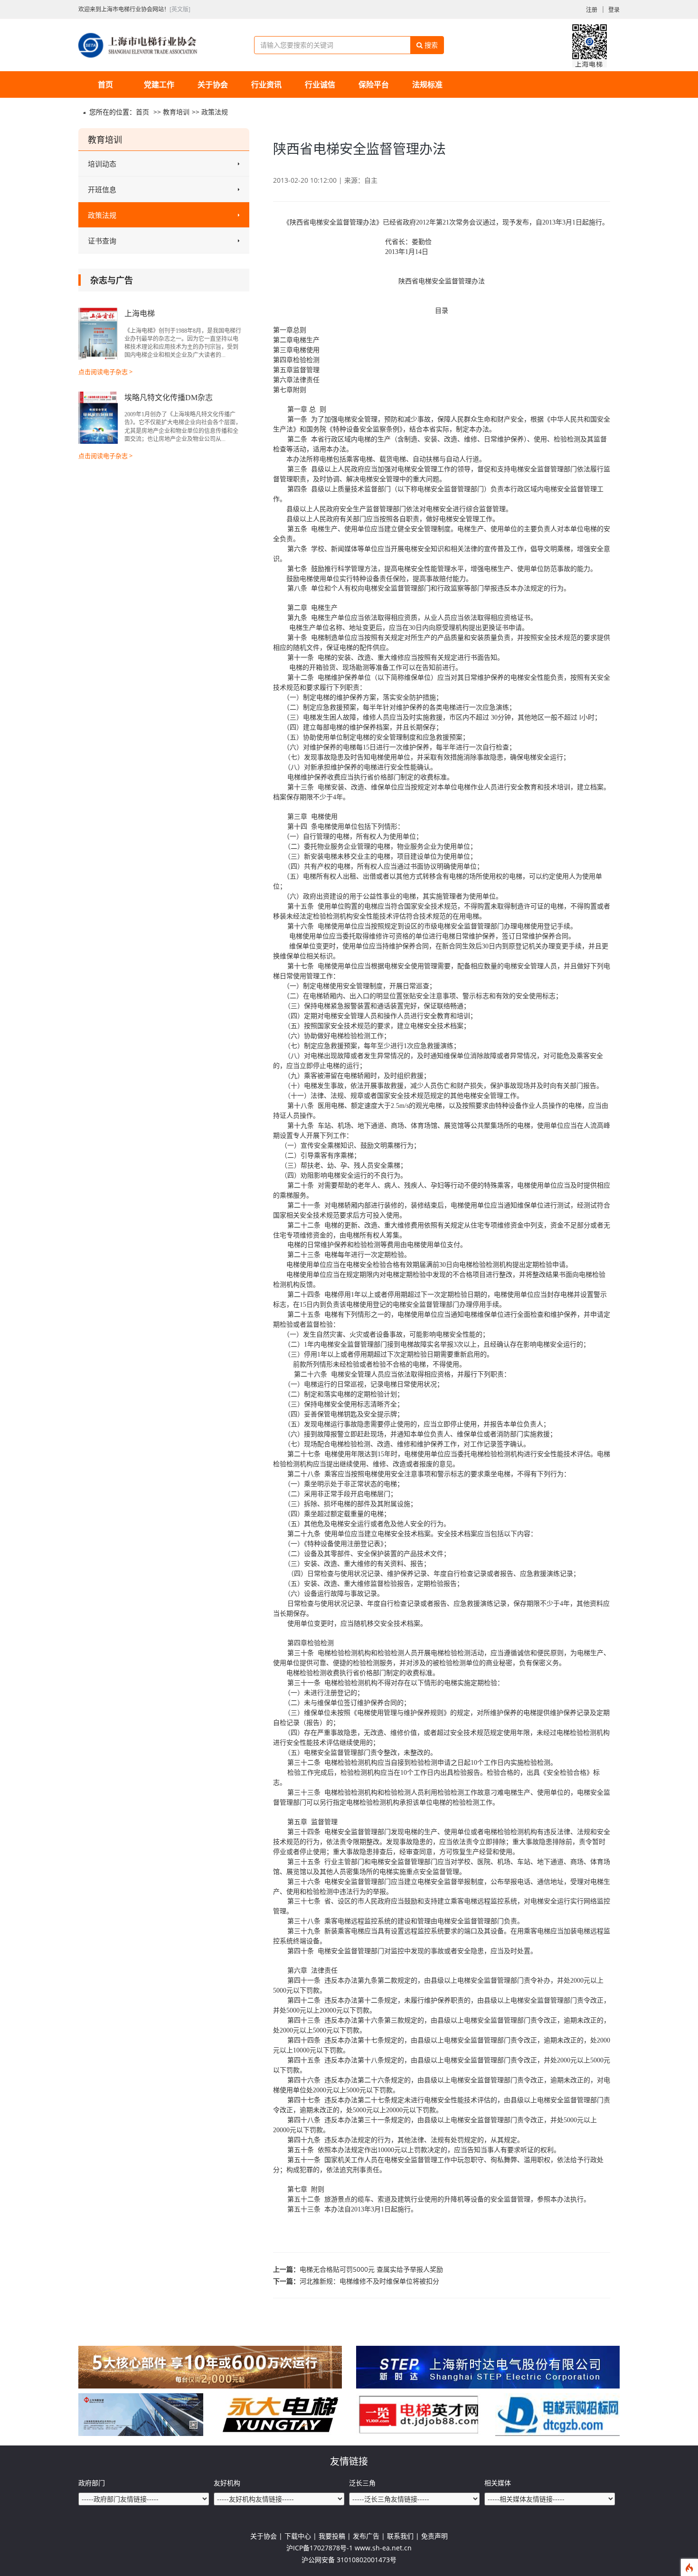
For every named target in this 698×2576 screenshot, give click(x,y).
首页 (105, 84)
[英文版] (180, 9)
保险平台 (374, 84)
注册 (592, 10)
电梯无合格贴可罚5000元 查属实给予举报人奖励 (371, 2269)
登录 (614, 10)
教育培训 (176, 112)
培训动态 (102, 164)
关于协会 (213, 84)
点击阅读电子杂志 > (105, 372)
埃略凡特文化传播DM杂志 (169, 398)
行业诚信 (320, 84)
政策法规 (215, 112)
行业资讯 (266, 84)
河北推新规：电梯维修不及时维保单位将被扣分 (369, 2281)
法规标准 (427, 84)
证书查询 (102, 241)
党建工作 (159, 84)
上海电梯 (140, 314)
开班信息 (102, 189)
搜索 (430, 45)
